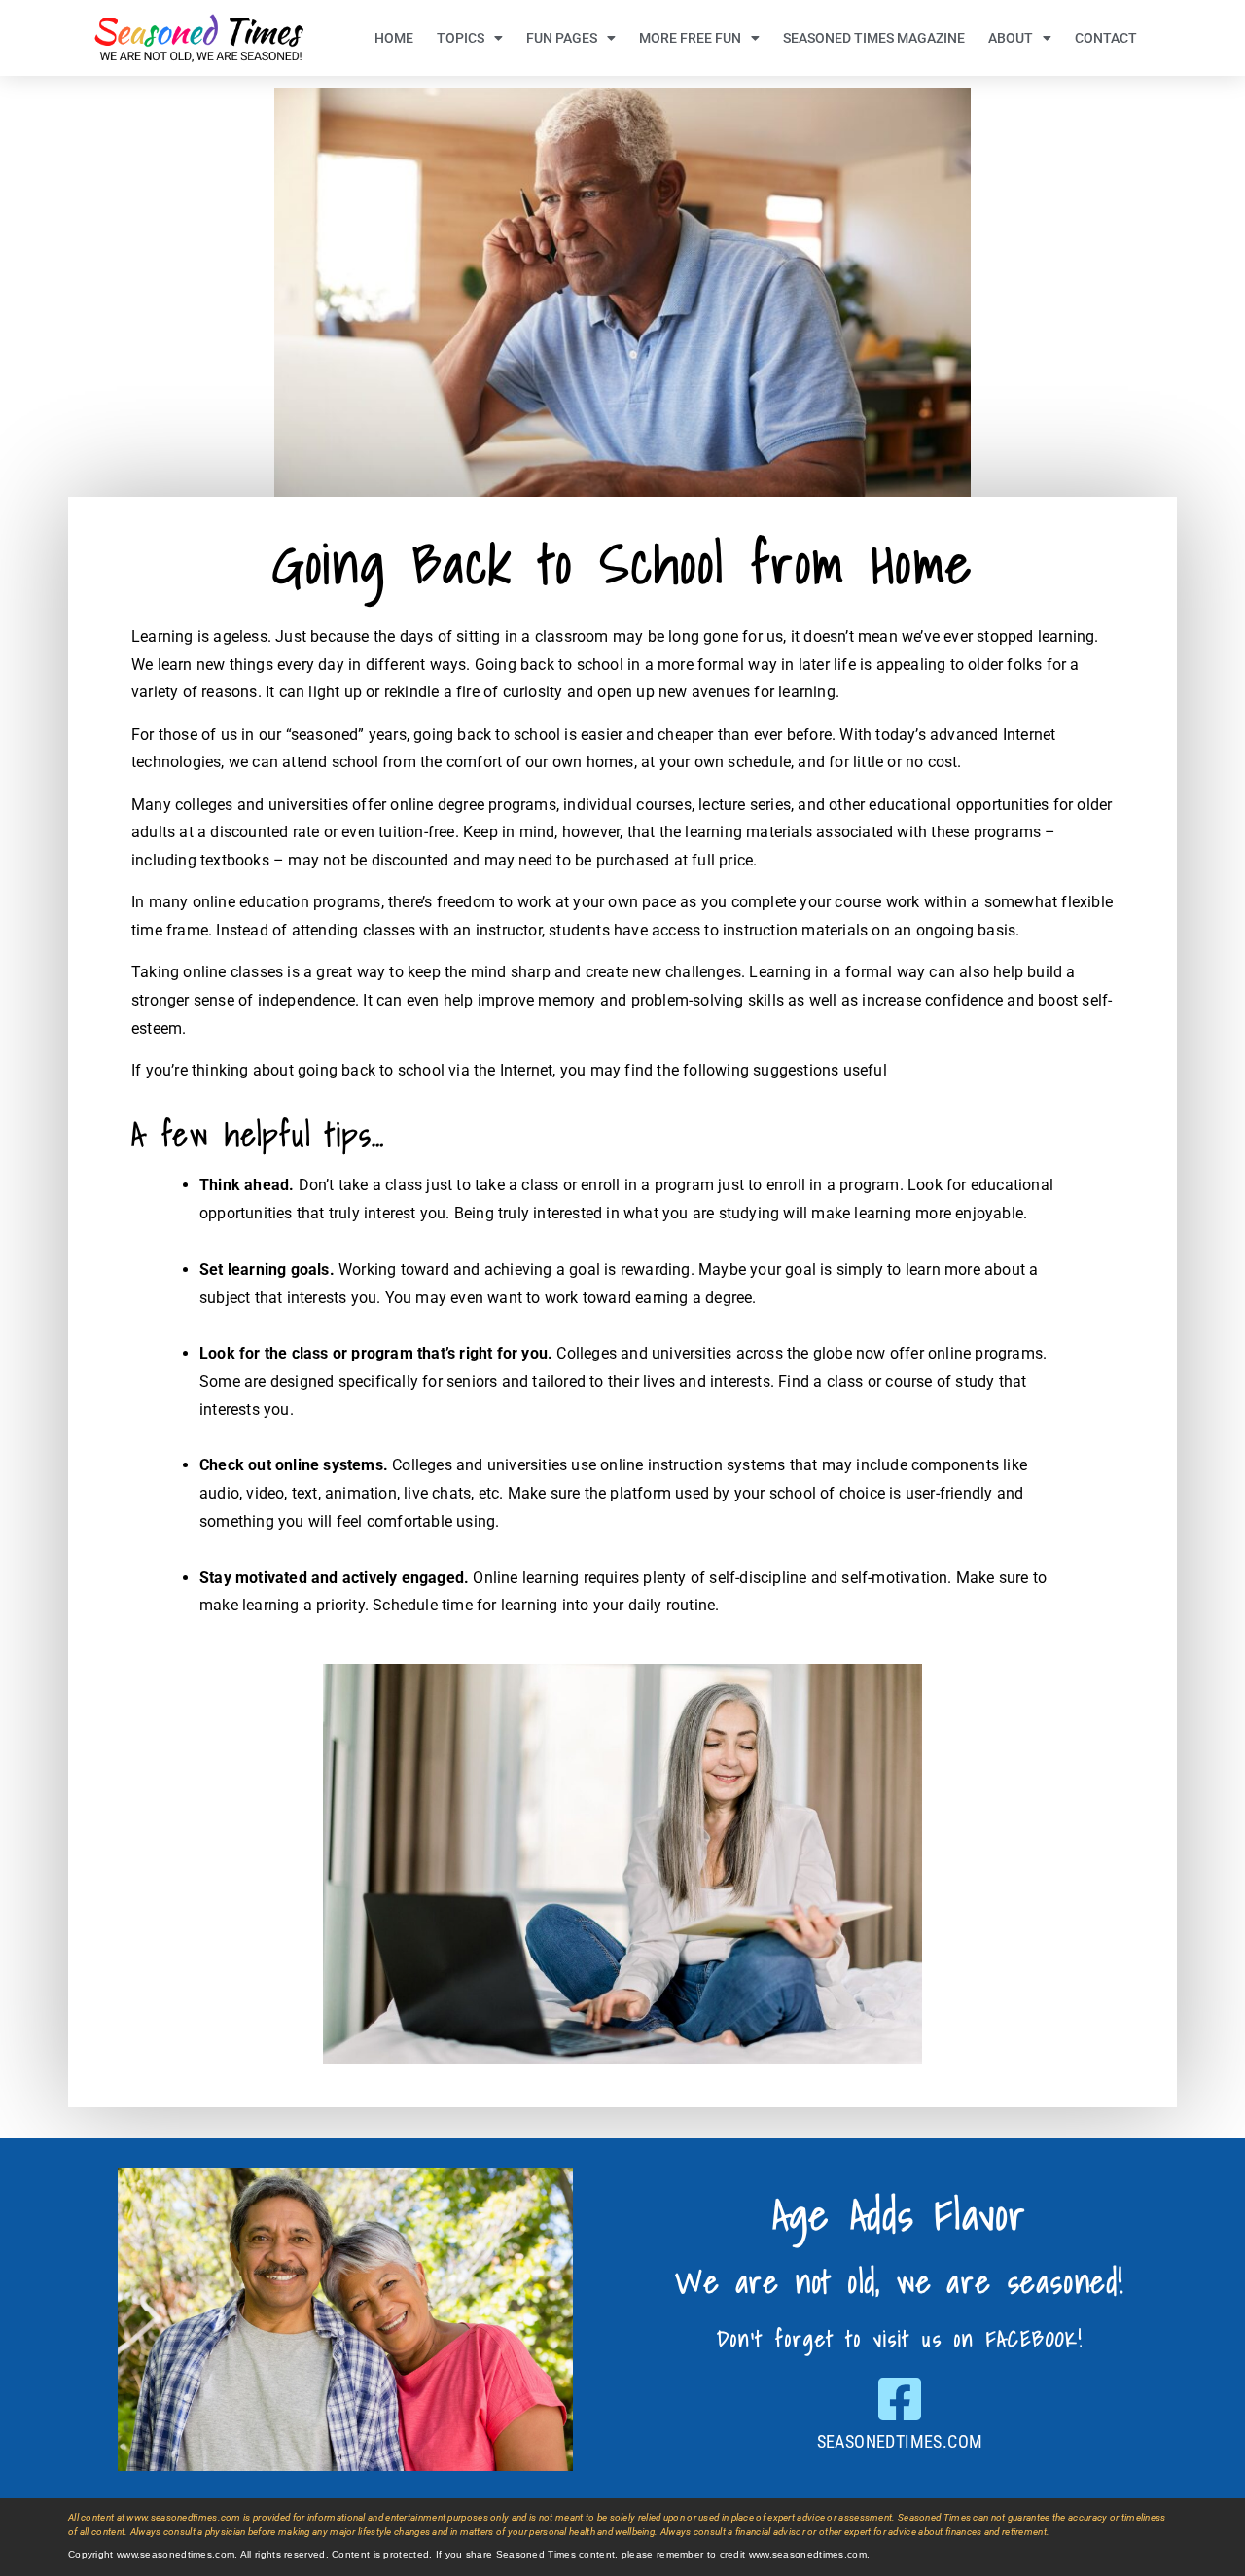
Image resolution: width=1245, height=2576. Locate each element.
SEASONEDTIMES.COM (900, 2441)
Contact (1106, 38)
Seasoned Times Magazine (874, 38)
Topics (461, 38)
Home (394, 38)
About (1011, 38)
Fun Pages (562, 38)
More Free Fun (690, 38)
